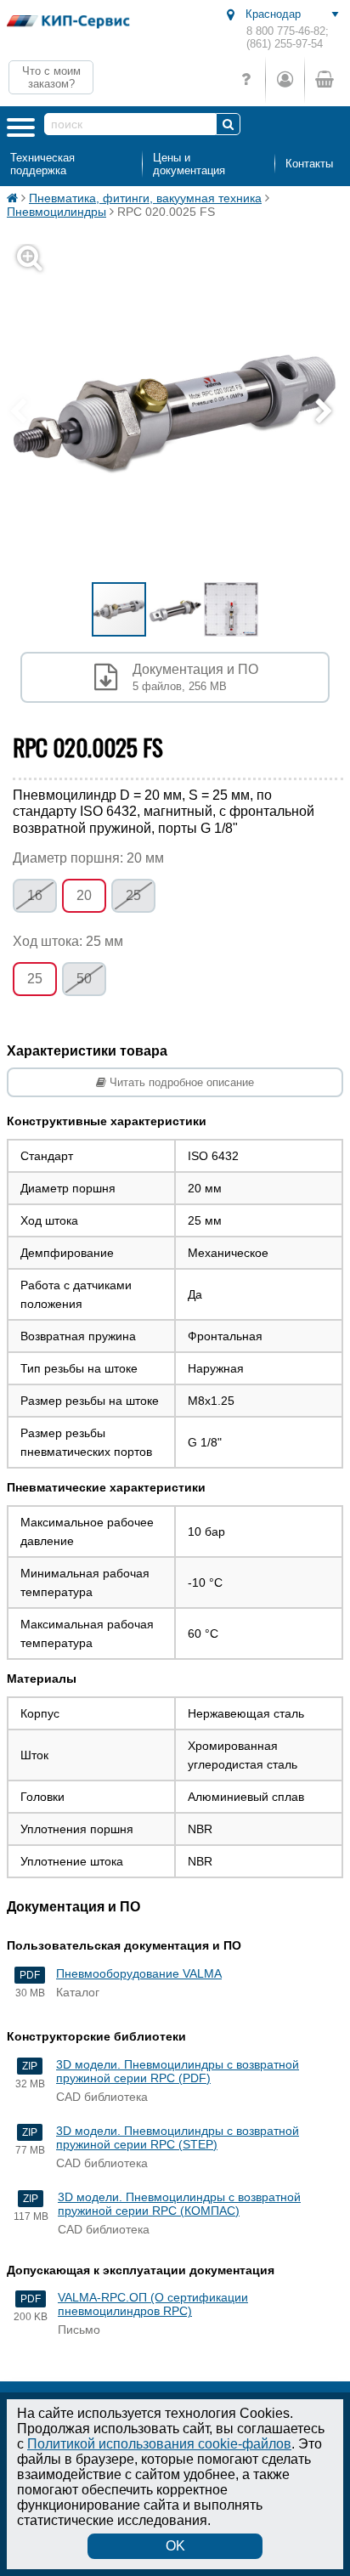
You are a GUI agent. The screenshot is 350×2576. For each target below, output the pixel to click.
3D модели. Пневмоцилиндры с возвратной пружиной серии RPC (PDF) (178, 2071)
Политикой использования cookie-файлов (159, 2444)
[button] (328, 412)
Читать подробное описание (180, 1082)
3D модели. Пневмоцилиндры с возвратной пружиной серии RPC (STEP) (178, 2137)
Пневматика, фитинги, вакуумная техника (145, 198)
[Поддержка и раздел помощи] (246, 79)
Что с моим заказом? (51, 77)
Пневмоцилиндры (56, 212)
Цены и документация (189, 164)
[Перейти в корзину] (324, 79)
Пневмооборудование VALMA (139, 1973)
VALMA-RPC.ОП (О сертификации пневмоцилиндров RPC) (153, 2304)
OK (175, 2546)
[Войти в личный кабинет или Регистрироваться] (285, 79)
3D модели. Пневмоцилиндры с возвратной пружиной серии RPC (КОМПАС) (179, 2204)
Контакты (309, 164)
